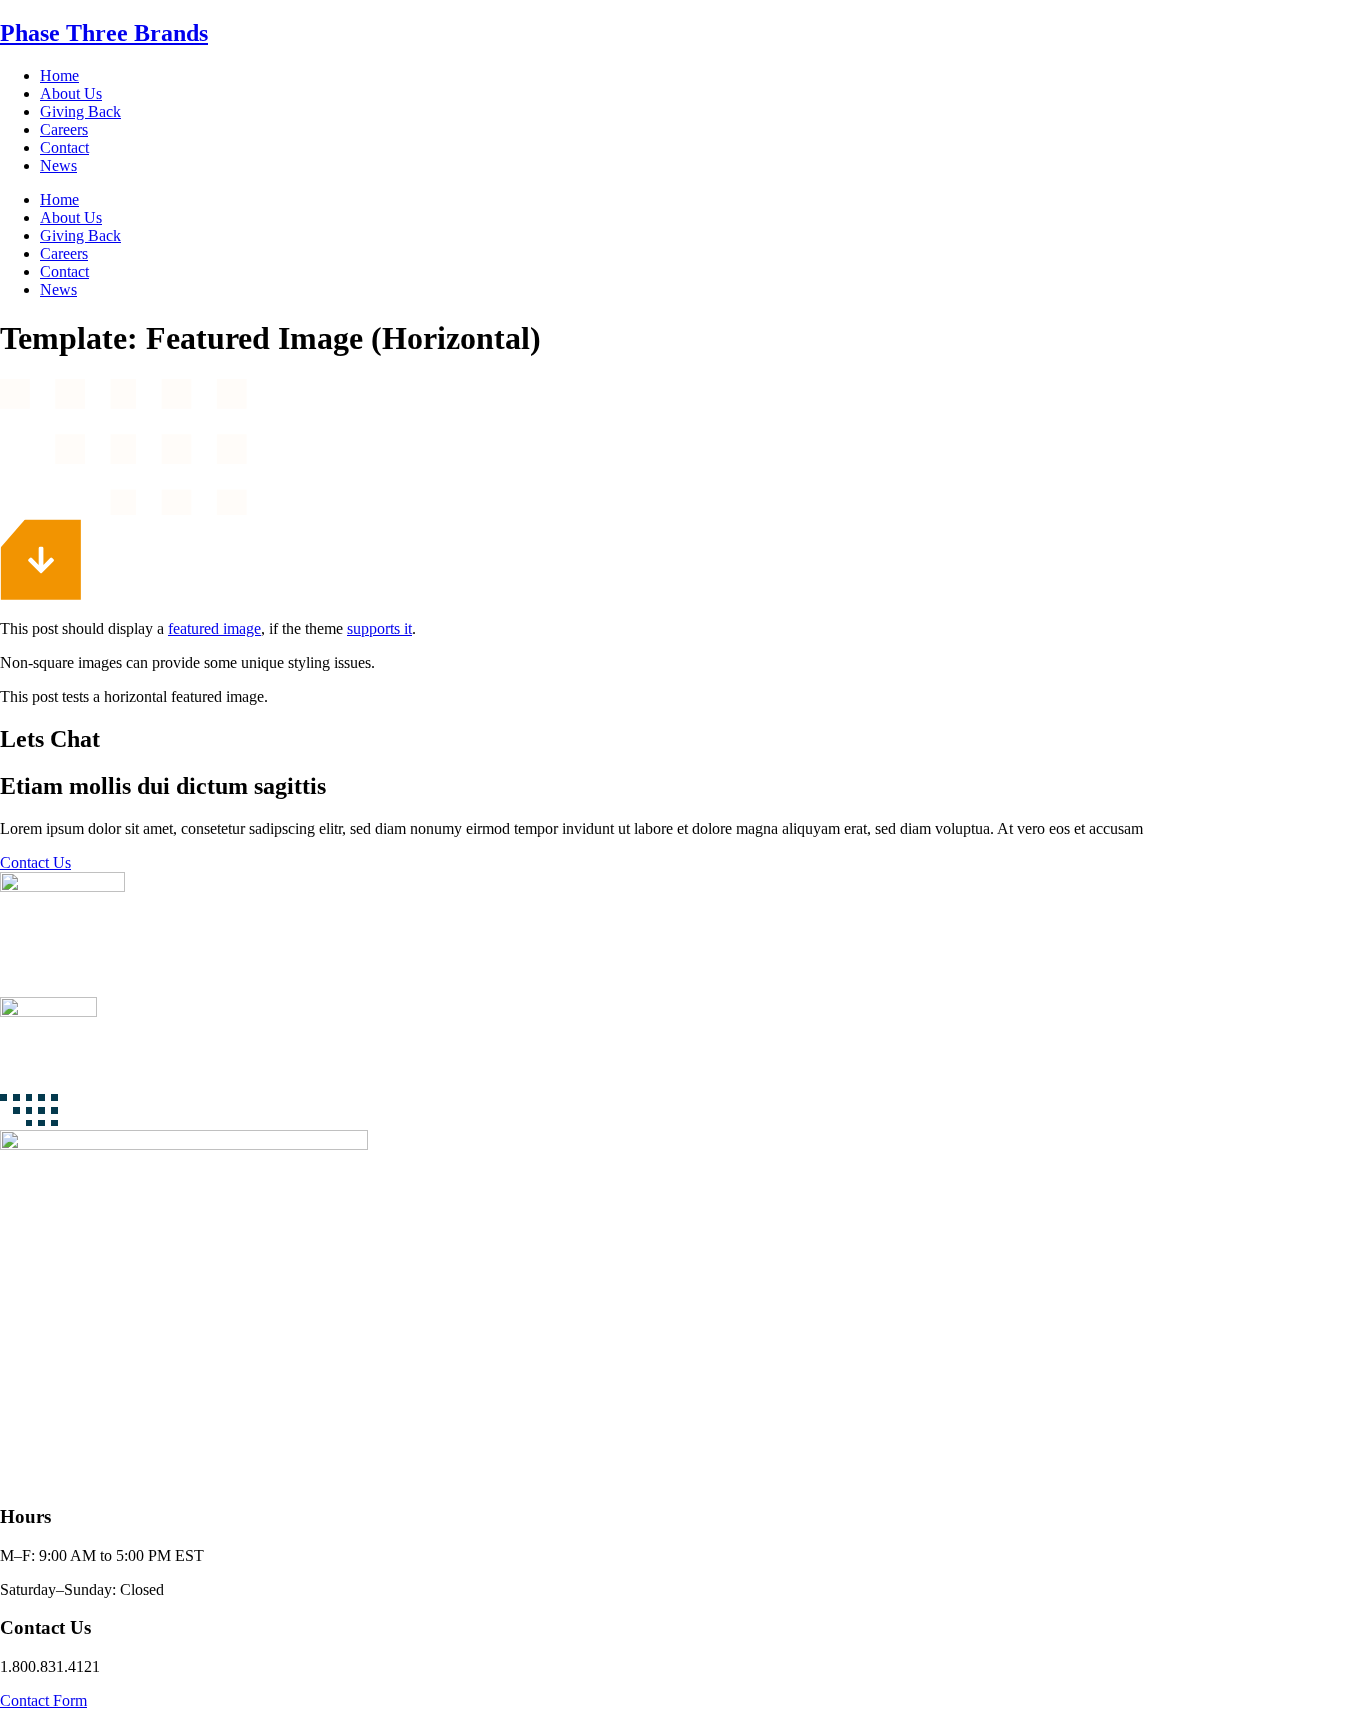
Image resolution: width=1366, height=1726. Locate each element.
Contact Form (43, 1700)
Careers (64, 129)
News (58, 165)
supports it (379, 628)
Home (59, 75)
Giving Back (80, 111)
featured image (214, 628)
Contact (64, 147)
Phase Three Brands (104, 33)
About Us (71, 93)
